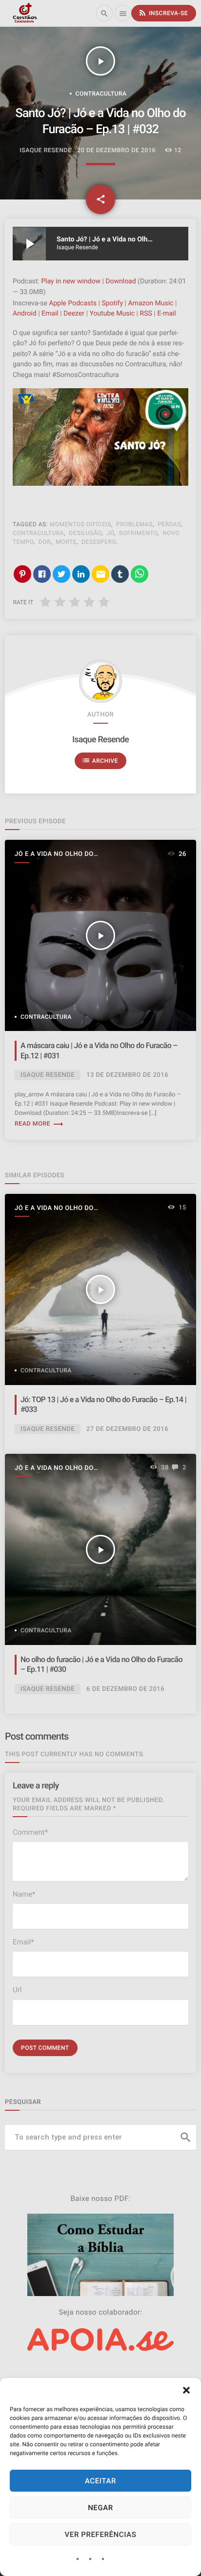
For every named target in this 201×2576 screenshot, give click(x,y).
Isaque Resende (100, 740)
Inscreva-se (163, 13)
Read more (39, 1124)
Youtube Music (112, 314)
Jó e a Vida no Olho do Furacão (54, 855)
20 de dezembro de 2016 (116, 150)
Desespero (99, 542)
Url (17, 1990)
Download (121, 281)
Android (25, 314)
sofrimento (138, 533)
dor (45, 542)
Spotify (112, 303)
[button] (186, 2390)
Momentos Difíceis (80, 524)
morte (66, 542)
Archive (100, 760)
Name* (24, 1894)
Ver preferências (101, 2535)
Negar (100, 2508)
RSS (146, 314)
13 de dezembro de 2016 (127, 1075)
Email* (23, 1942)
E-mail (167, 314)
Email (50, 314)
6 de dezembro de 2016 (125, 1689)
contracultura (38, 533)
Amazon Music (151, 303)
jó (110, 533)
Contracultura (101, 94)
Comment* (30, 1832)
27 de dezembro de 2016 (127, 1429)
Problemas (134, 524)
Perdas (169, 524)
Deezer (74, 314)
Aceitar (100, 2481)
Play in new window (71, 281)
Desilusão (85, 533)
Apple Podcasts (73, 303)
